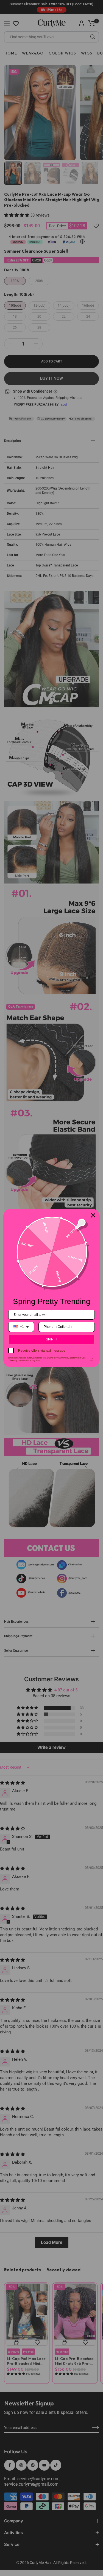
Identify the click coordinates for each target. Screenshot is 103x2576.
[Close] (93, 1215)
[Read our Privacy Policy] (91, 1359)
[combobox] (21, 1327)
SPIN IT (51, 1339)
